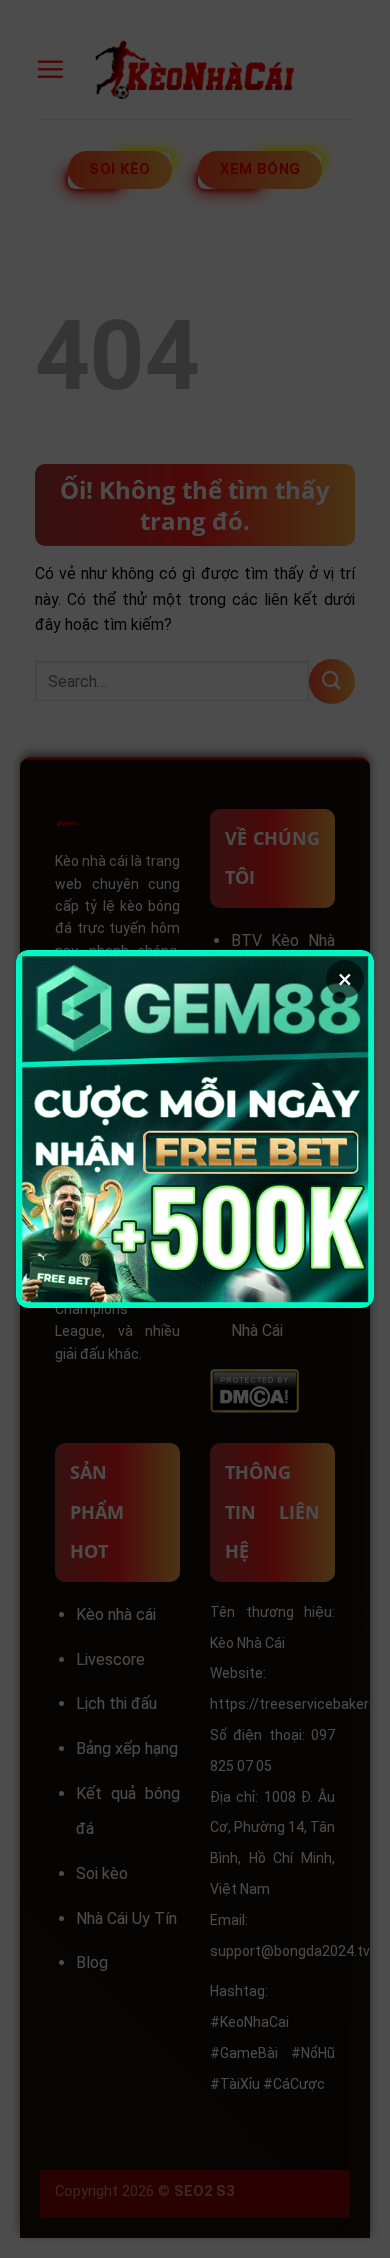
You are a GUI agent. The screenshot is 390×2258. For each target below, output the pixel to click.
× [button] (345, 979)
